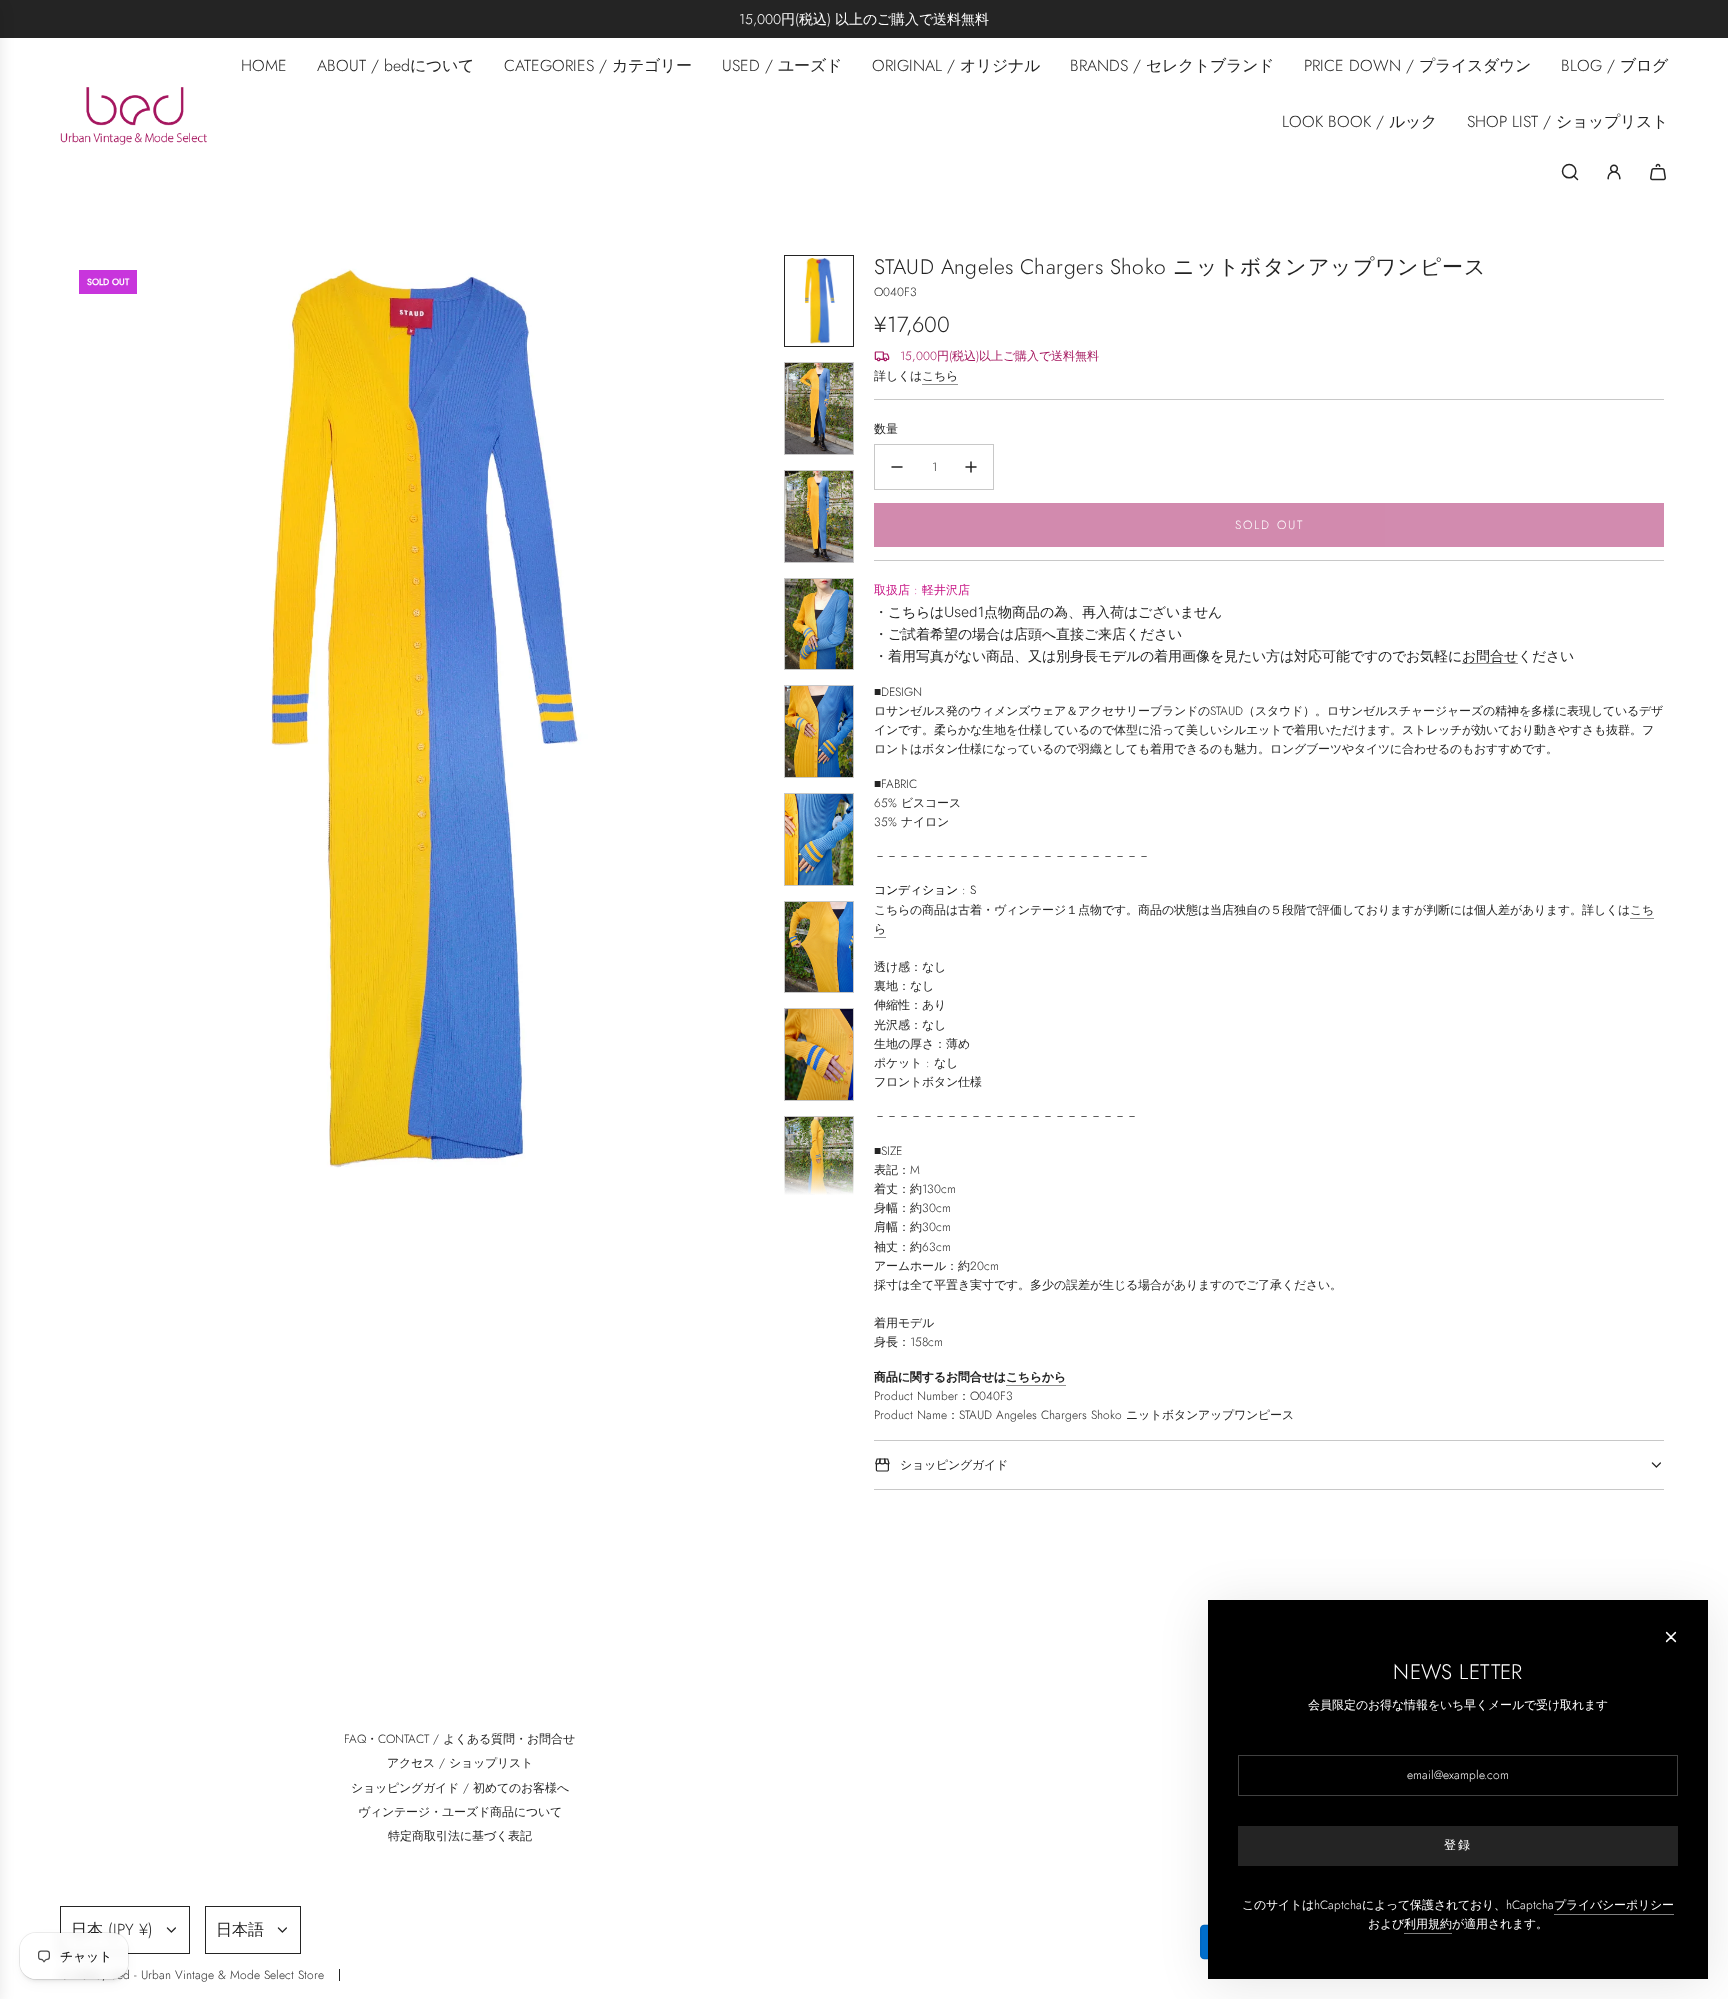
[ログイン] (1614, 172)
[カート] (1658, 172)
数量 (886, 429)
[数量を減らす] (897, 467)
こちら (940, 376)
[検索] (1570, 172)
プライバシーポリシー (1614, 1905)
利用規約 (1428, 1924)
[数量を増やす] (971, 467)
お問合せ (1490, 655)
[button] (80, 725)
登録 (1458, 1845)
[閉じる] (1671, 1637)
